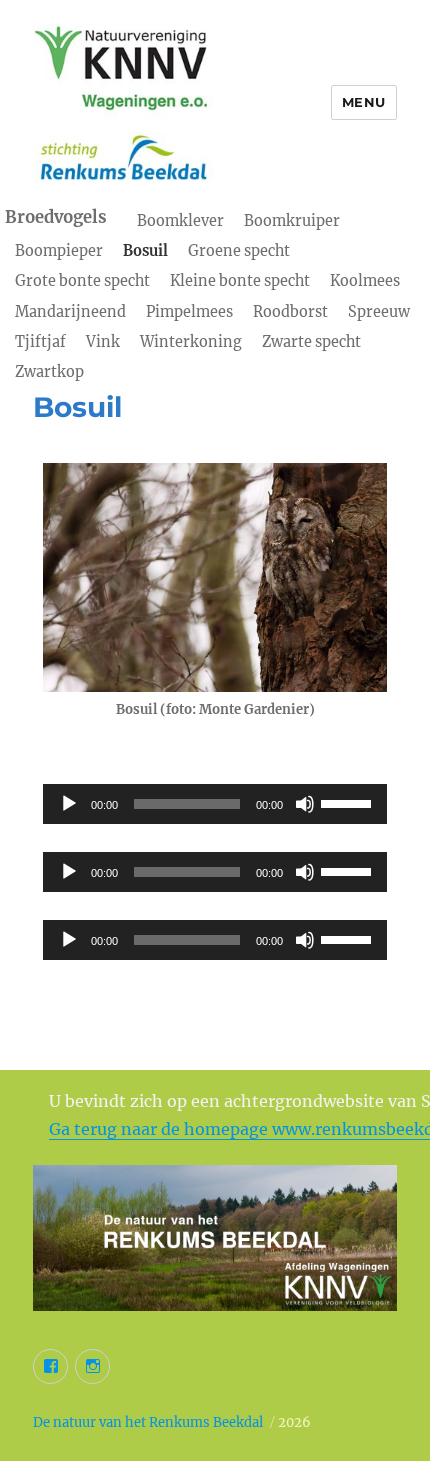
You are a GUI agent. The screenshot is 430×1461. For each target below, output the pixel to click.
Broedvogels (56, 217)
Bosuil (145, 251)
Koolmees (365, 281)
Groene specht (239, 251)
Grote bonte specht (82, 281)
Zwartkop (49, 372)
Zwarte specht (311, 342)
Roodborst (290, 312)
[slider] (349, 802)
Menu (364, 102)
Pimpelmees (189, 312)
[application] (215, 804)
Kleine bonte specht (240, 281)
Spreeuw (379, 312)
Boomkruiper (292, 221)
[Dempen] (305, 804)
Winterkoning (191, 342)
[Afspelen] (69, 804)
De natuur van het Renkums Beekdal (148, 1422)
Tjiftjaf (40, 342)
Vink (103, 342)
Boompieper (59, 251)
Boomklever (180, 221)
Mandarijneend (70, 312)
